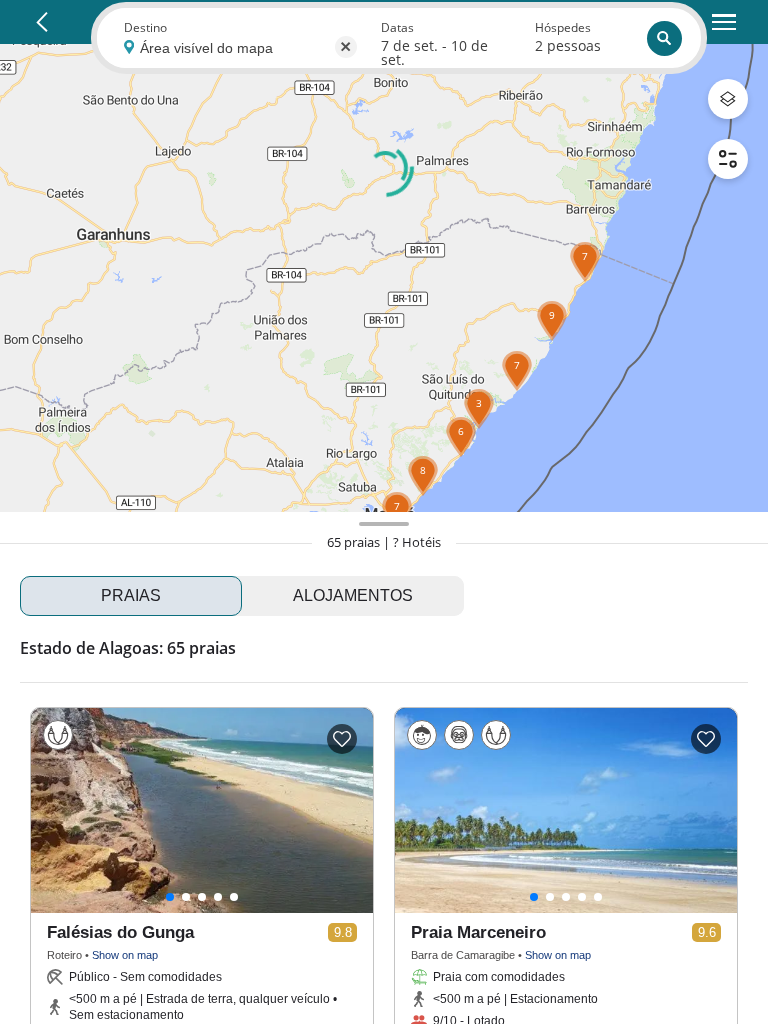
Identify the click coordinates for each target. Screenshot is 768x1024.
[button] (517, 391)
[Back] (42, 22)
